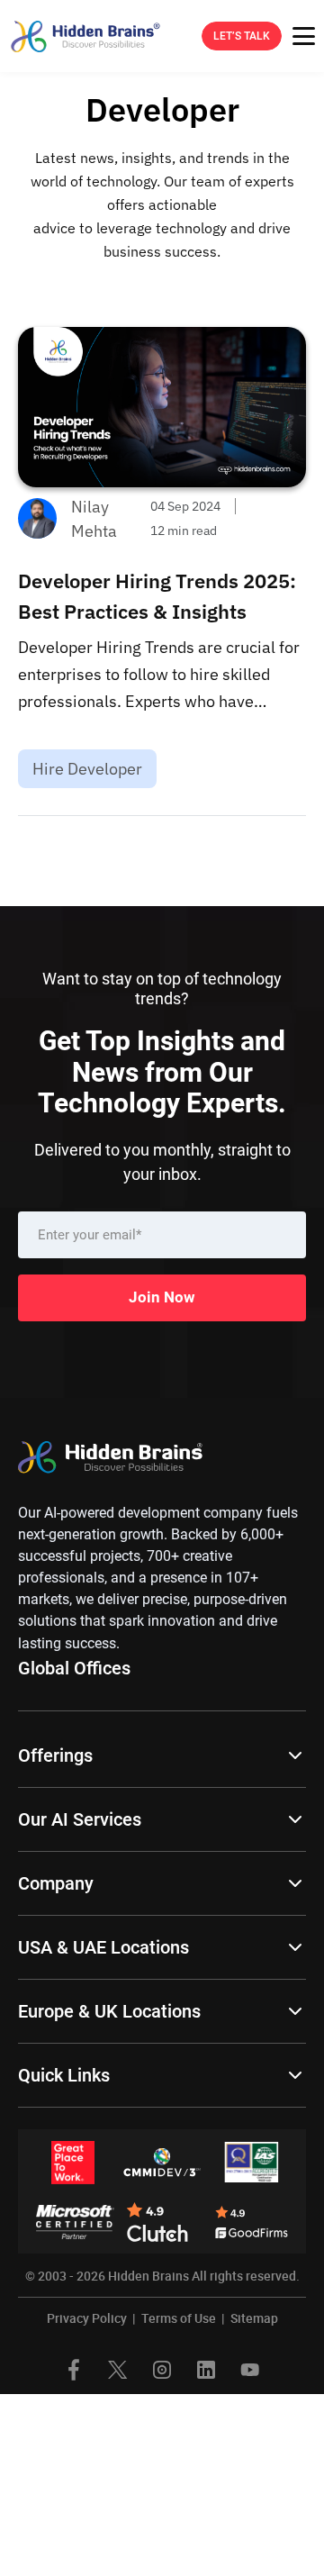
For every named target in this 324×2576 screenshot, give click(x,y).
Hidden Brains (148, 2276)
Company (56, 1883)
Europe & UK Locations (109, 2011)
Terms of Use (179, 2318)
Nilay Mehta (94, 519)
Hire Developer (87, 769)
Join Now (162, 1297)
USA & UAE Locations (103, 1947)
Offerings (55, 1755)
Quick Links (64, 2075)
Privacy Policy (87, 2318)
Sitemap (254, 2318)
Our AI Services (80, 1819)
